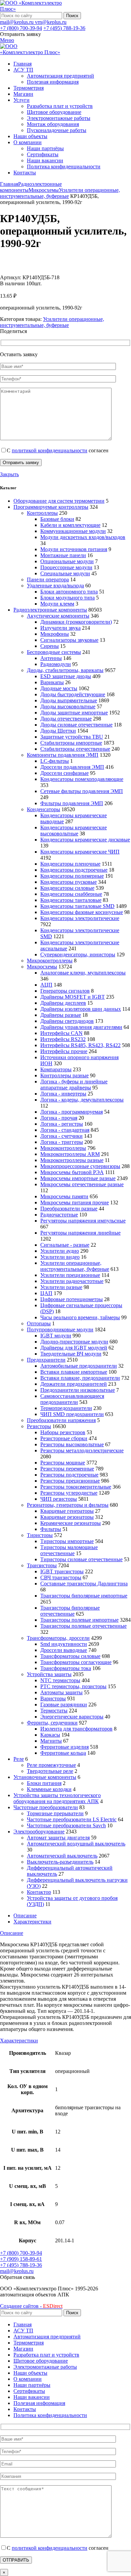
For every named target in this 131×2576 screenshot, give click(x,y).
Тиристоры (40, 1535)
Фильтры (51, 1529)
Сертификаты (43, 154)
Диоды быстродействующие (73, 694)
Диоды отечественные (66, 719)
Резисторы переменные (67, 1469)
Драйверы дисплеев (63, 1003)
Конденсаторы (43, 809)
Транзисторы (42, 1565)
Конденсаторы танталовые (71, 900)
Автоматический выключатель (62, 1856)
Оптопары (39, 1323)
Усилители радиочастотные (72, 1281)
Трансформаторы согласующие (76, 1662)
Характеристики (32, 1922)
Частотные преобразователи (46, 1807)
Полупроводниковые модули (60, 1329)
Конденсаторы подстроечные (74, 870)
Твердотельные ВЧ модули (71, 1354)
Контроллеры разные (64, 1075)
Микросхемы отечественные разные (82, 1184)
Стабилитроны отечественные (75, 749)
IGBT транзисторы (62, 1571)
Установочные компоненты (45, 1777)
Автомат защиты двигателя (58, 1838)
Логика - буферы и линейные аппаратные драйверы (74, 1085)
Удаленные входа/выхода (55, 586)
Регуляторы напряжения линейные (80, 1233)
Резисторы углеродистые (69, 1493)
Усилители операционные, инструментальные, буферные (60, 193)
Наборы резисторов (63, 1432)
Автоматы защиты (61, 1692)
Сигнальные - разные (65, 1245)
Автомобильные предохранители (79, 1366)
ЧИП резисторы (59, 1499)
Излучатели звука (60, 628)
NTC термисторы (60, 1680)
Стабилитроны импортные (71, 743)
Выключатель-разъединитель (60, 1862)
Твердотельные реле (50, 1771)
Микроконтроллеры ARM (70, 1154)
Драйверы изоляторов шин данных (81, 1009)
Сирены (50, 646)
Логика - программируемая (72, 1112)
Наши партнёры (45, 148)
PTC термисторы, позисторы (73, 1686)
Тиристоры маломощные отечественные (69, 1550)
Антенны (51, 658)
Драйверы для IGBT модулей (74, 1348)
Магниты (51, 1741)
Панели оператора (48, 579)
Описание (25, 1916)
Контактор (39, 1892)
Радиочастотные (59, 1215)
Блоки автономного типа (69, 592)
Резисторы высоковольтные (72, 1444)
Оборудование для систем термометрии (59, 501)
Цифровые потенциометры (72, 1299)
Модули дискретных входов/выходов (83, 537)
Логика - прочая (59, 1118)
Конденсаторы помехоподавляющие (82, 779)
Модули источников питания (74, 549)
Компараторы (56, 1069)
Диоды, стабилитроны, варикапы (65, 670)
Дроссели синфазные (64, 773)
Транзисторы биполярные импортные (84, 1596)
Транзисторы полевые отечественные (83, 1626)
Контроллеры (42, 513)
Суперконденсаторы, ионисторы (78, 954)
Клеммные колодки (49, 1789)
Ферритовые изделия (64, 1747)
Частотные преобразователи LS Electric (72, 1819)
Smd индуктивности (64, 1644)
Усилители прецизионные (70, 1275)
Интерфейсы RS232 (63, 1039)
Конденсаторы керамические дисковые (85, 840)
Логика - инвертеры (63, 1094)
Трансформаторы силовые (70, 1656)
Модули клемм (57, 604)
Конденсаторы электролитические (80, 918)
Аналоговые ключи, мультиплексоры (83, 973)
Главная (9, 184)
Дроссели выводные (64, 1650)
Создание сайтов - (31, 2306)
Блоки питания (44, 1783)
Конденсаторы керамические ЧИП (80, 852)
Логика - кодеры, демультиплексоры (82, 1100)
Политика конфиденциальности (64, 167)
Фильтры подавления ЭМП (72, 803)
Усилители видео (60, 1257)
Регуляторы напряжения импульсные (83, 1221)
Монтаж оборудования (53, 124)
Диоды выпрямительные (69, 700)
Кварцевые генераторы (67, 1511)
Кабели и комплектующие (70, 525)
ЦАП (46, 1293)
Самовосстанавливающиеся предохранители (72, 1399)
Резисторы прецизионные (70, 1481)
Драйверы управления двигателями (81, 1027)
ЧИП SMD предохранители (72, 1414)
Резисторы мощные (63, 1463)
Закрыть (9, 474)
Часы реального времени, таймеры (80, 1317)
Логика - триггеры (62, 1142)
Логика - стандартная (65, 1130)
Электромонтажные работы (59, 118)
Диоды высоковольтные (68, 707)
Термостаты (54, 1711)
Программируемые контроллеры (51, 507)
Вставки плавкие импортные (74, 1372)
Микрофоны (55, 634)
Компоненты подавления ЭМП (63, 755)
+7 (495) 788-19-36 (64, 28)
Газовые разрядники (64, 1705)
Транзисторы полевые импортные (79, 1620)
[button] (17, 2277)
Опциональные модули (67, 561)
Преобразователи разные (69, 1209)
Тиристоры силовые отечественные (81, 1559)
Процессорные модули (66, 567)
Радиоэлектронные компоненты (50, 610)
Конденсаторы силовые (67, 888)
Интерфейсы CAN (61, 1033)
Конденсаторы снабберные (71, 894)
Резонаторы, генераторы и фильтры (68, 1505)
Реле (19, 1759)
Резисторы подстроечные (69, 1475)
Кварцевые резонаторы (67, 1517)
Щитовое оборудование (54, 112)
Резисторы (39, 1426)
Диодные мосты (59, 688)
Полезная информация (53, 82)
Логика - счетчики (61, 1136)
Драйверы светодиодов (67, 1021)
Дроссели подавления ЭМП (72, 767)
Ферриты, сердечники (52, 1723)
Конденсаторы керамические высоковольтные (74, 830)
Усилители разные (61, 1287)
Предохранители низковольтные (78, 1390)
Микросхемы (44, 190)
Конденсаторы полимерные (72, 876)
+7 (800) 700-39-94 (21, 28)
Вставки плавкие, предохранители (80, 1378)
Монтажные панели (63, 555)
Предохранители (46, 1360)
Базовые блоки (57, 519)
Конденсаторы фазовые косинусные (82, 912)
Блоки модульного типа (68, 598)
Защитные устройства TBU (72, 737)
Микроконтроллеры (50, 961)
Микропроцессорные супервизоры (80, 1166)
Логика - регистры (62, 1124)
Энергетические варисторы (72, 1717)
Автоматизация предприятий (60, 76)
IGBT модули (56, 1336)
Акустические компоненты (58, 616)
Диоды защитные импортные (74, 713)
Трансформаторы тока (66, 1668)
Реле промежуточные (51, 1765)
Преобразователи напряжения (61, 1420)
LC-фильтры (55, 761)
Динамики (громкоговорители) (76, 622)
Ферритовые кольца (63, 1753)
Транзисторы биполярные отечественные (70, 1611)
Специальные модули (65, 573)
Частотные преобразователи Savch (66, 1825)
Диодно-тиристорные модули (74, 1342)
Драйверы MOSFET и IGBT (73, 997)
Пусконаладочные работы (57, 130)
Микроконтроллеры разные (72, 1160)
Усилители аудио (60, 1251)
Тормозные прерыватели (55, 1813)
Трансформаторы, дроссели (58, 1638)
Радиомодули (56, 664)
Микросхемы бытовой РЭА (72, 1172)
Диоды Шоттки (58, 731)
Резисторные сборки (64, 1438)
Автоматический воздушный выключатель (76, 1844)
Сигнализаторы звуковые (69, 640)
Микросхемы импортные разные (78, 1178)
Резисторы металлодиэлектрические (82, 1450)
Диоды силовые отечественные (76, 725)
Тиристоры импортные (67, 1541)
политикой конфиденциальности (50, 450)
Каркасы (50, 1735)
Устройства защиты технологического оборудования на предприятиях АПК (57, 1798)
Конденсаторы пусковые (69, 882)
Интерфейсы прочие (64, 1051)
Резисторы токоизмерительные (76, 1487)
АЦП (46, 985)
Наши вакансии (45, 160)
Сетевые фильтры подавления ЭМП (82, 791)
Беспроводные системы (54, 652)
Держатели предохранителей (74, 1384)
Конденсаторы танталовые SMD (77, 906)
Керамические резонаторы (71, 1523)
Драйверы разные (61, 1015)
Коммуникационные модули (73, 531)
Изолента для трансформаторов (76, 1729)
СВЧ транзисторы (61, 1577)
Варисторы (53, 1698)
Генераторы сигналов (65, 991)
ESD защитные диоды (66, 676)
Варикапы (52, 682)
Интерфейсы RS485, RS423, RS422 (80, 1045)
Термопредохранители (66, 1408)
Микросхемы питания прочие (75, 1202)
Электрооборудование (39, 1832)
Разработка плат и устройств (60, 106)
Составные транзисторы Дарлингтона (84, 1584)
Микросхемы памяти (64, 1196)
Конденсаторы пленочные (70, 864)
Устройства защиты (49, 1674)
